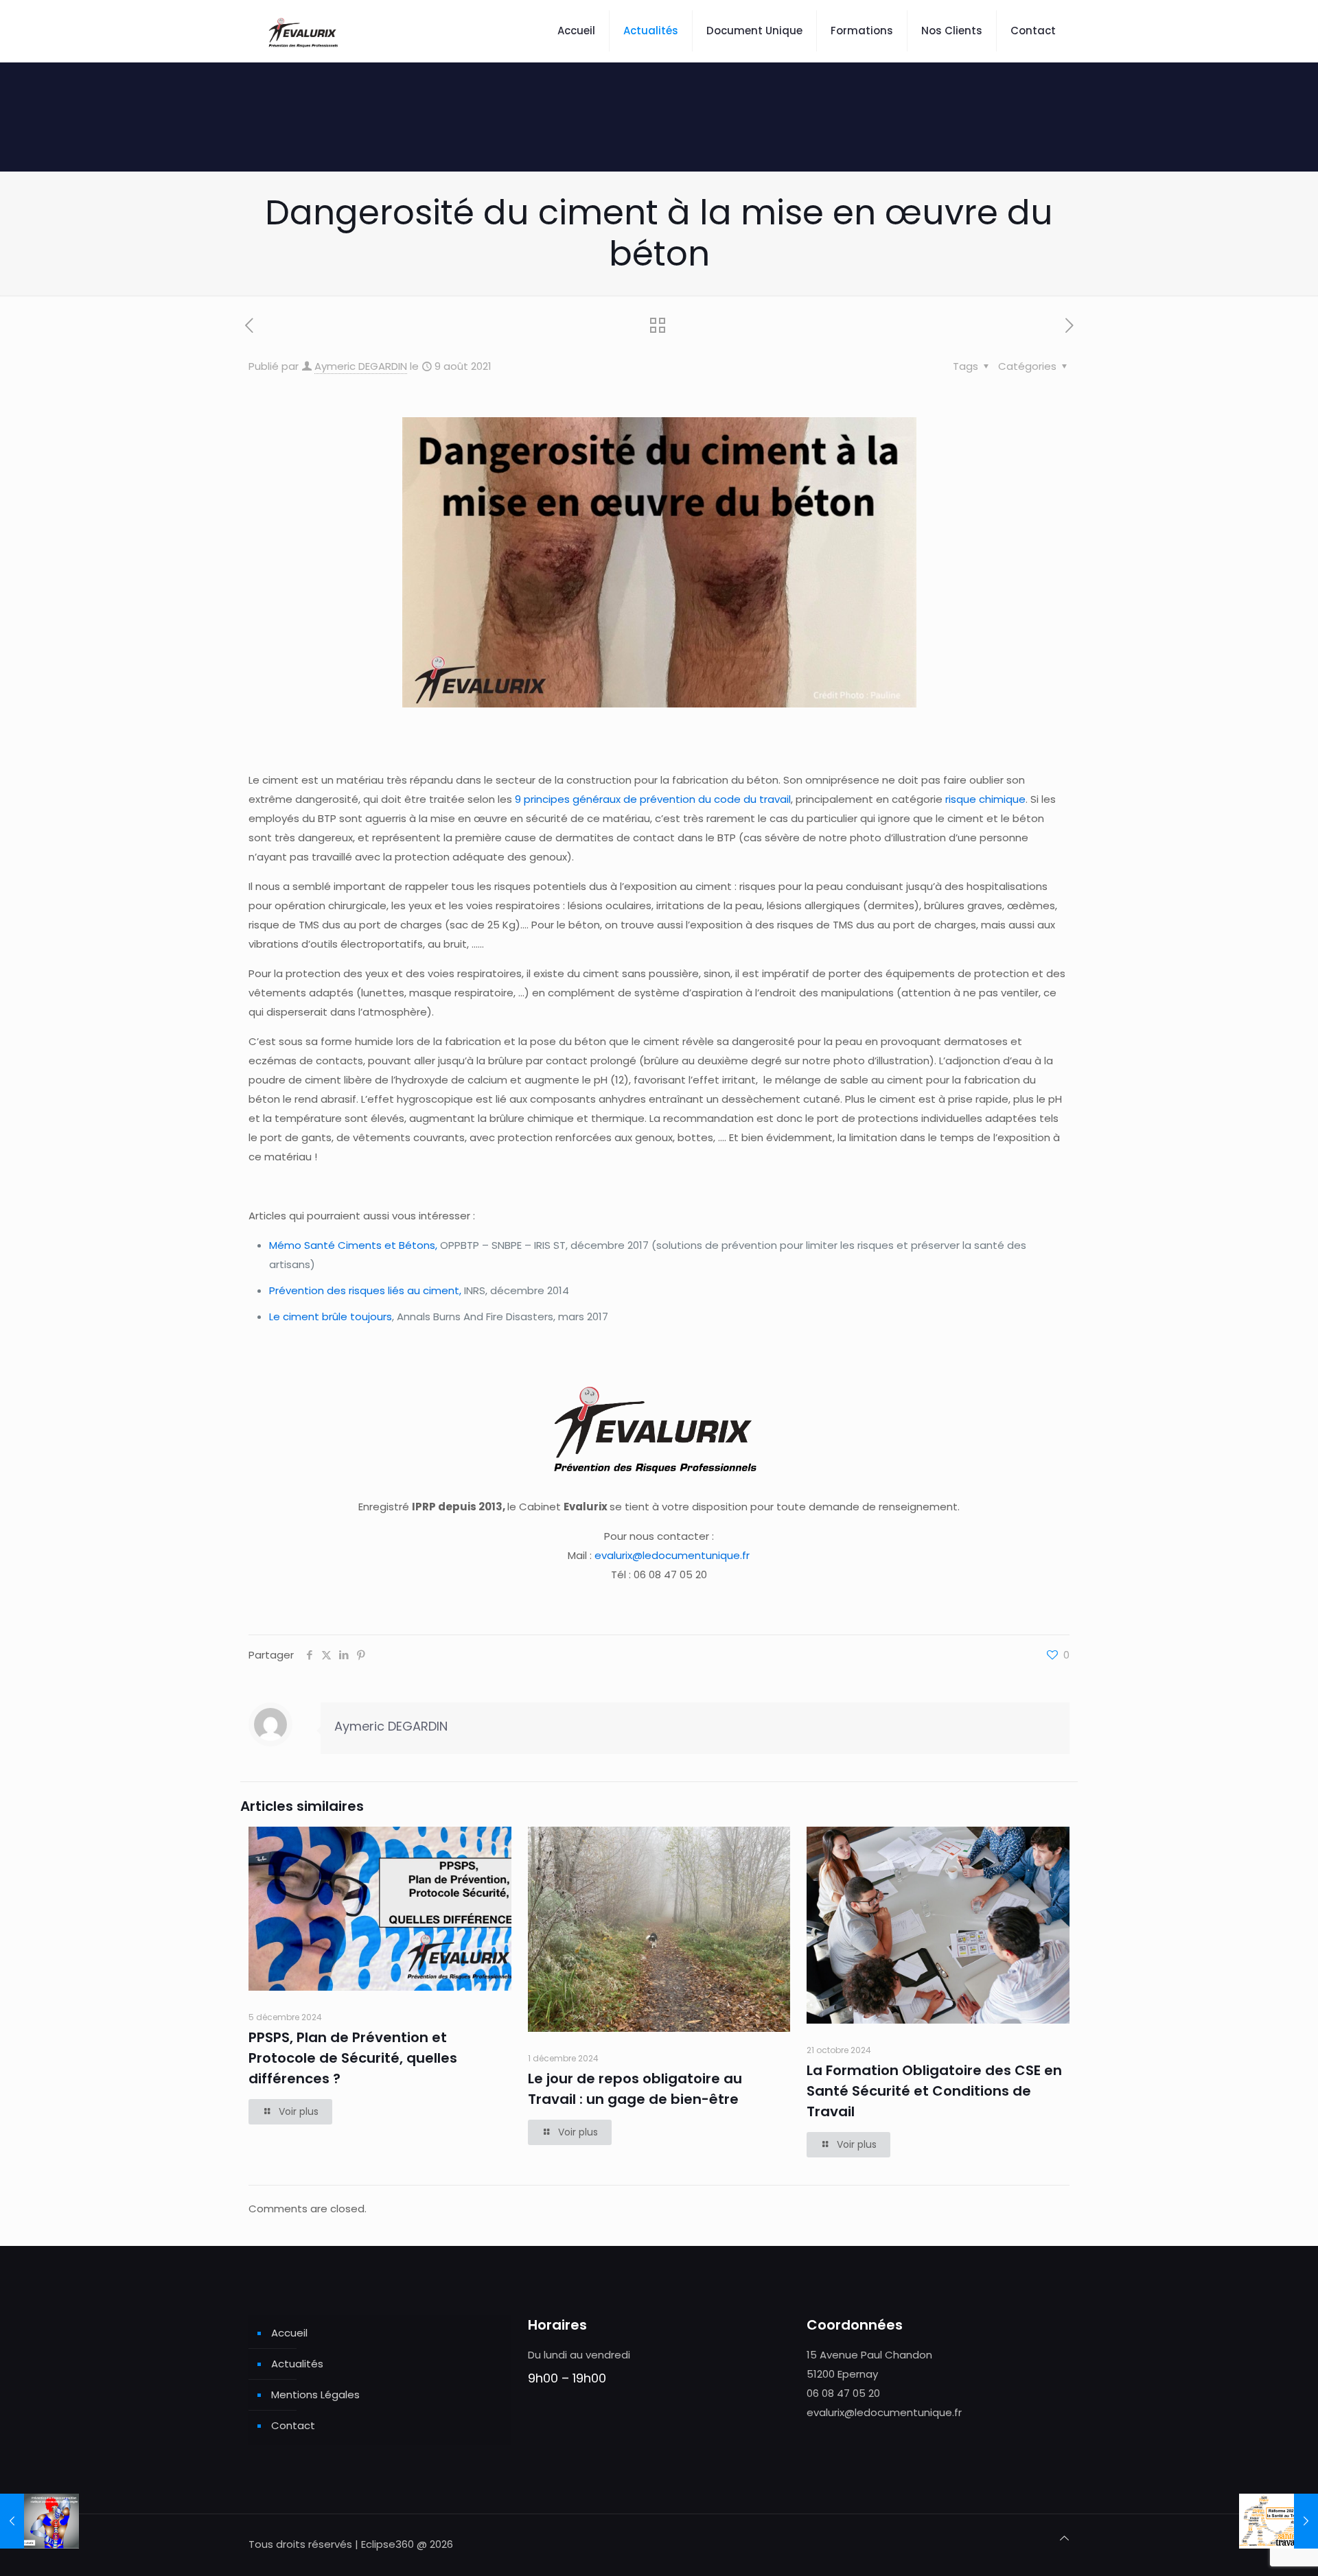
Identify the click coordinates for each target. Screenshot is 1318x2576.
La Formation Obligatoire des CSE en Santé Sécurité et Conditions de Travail (934, 2091)
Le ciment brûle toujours (331, 1316)
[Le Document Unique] (304, 31)
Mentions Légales (315, 2394)
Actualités (297, 2364)
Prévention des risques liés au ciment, (365, 1290)
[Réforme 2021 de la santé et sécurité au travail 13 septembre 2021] (1279, 2521)
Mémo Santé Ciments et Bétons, (353, 1245)
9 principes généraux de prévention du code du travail (653, 799)
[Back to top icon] (1064, 2538)
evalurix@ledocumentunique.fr (672, 1555)
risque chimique (985, 799)
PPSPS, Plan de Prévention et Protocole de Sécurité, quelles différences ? (353, 2058)
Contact (293, 2425)
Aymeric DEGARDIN (361, 366)
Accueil (289, 2333)
